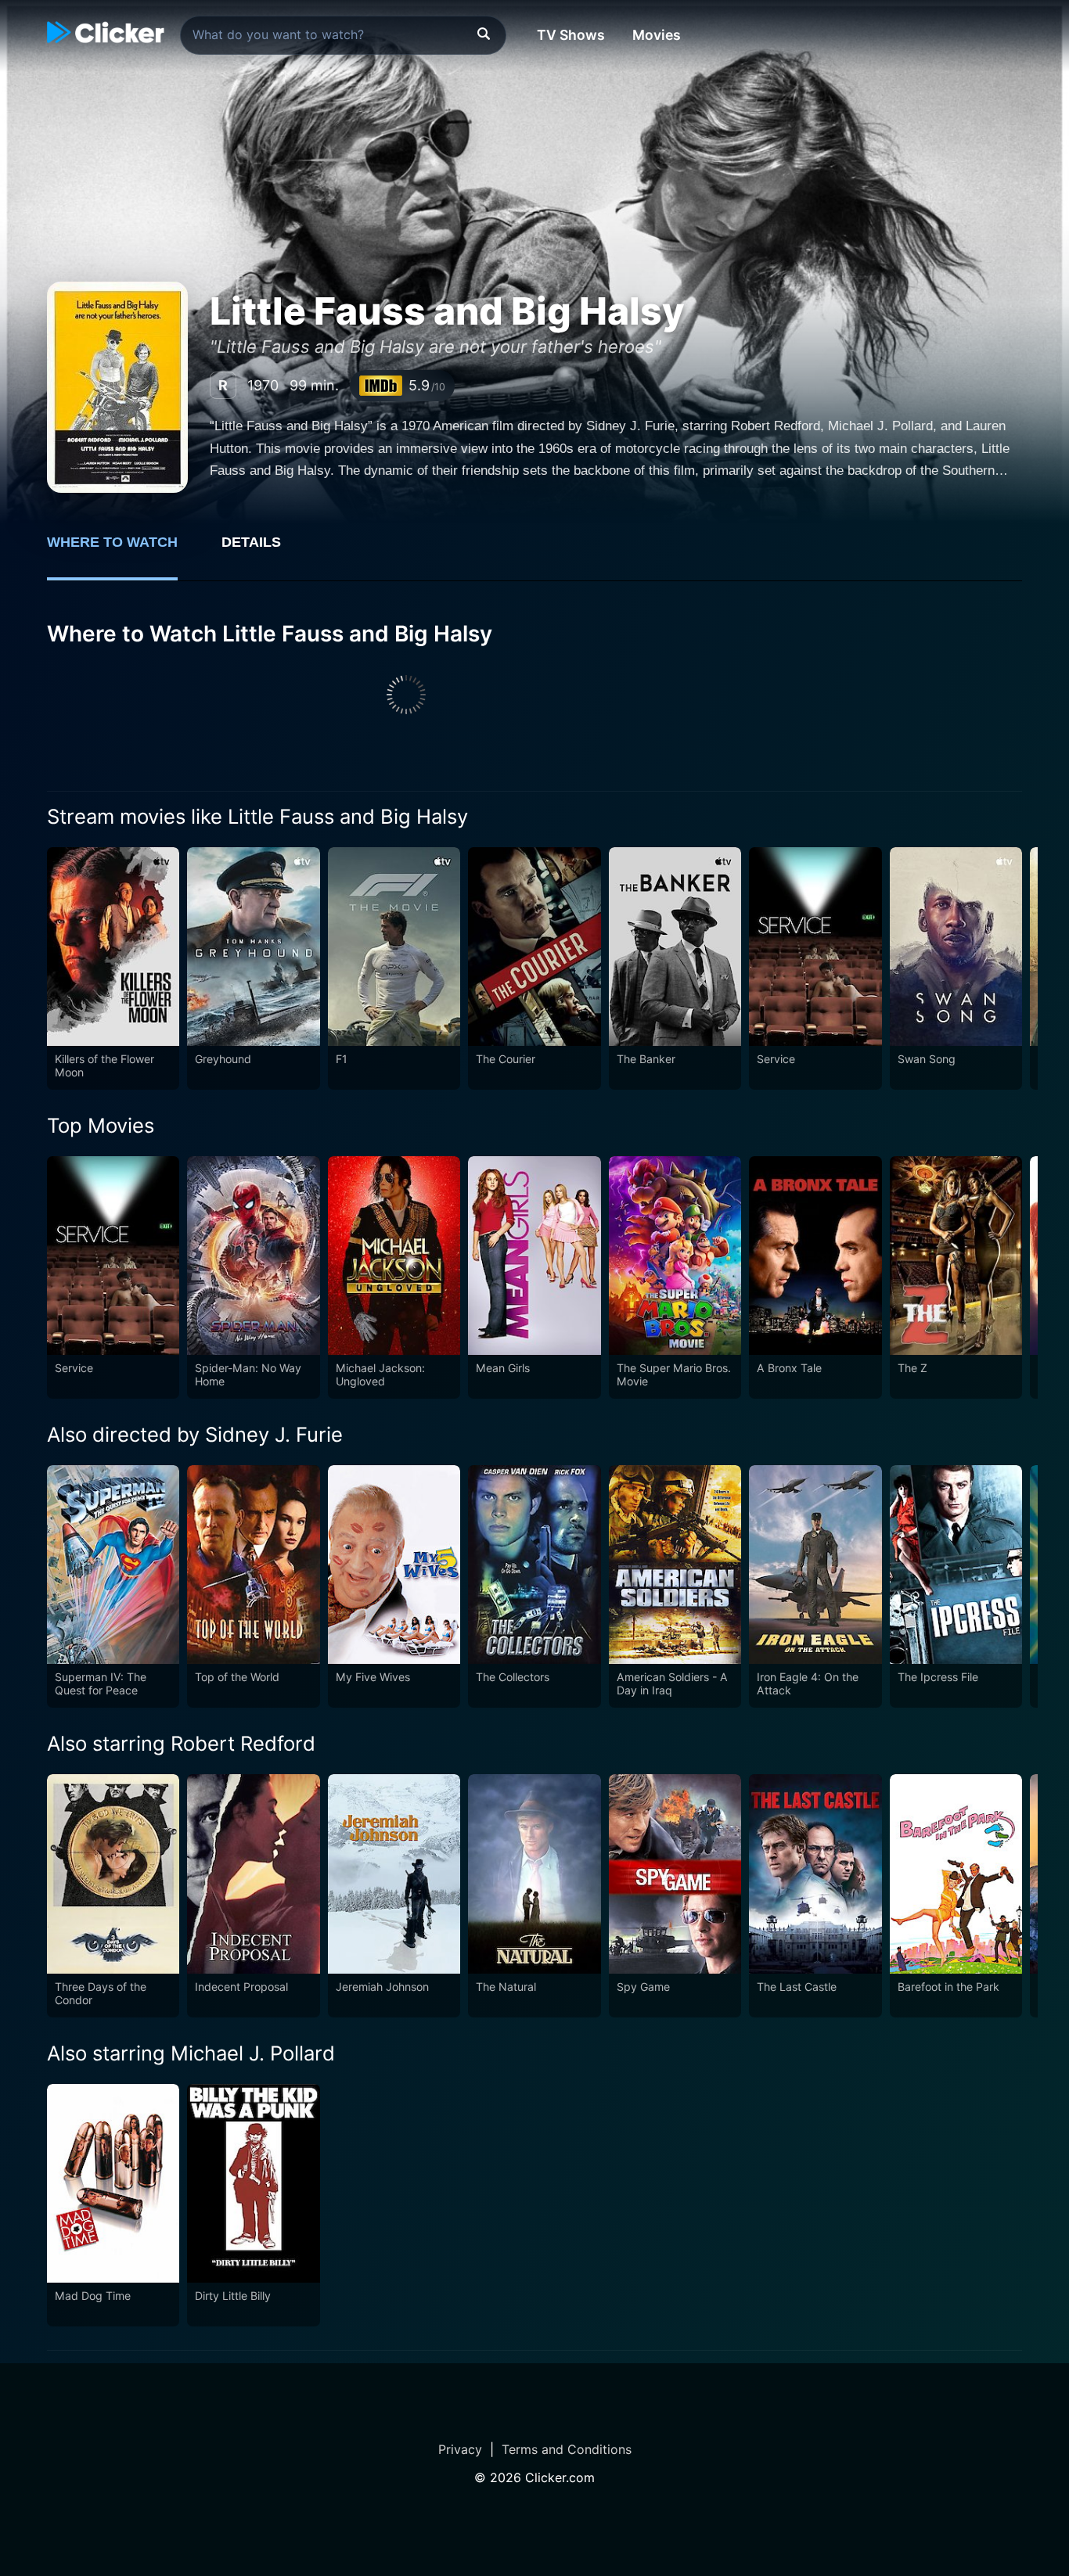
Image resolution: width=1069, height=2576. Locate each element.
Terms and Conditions (567, 2449)
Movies (657, 35)
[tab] (123, 551)
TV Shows (571, 35)
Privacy (460, 2449)
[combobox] (343, 35)
